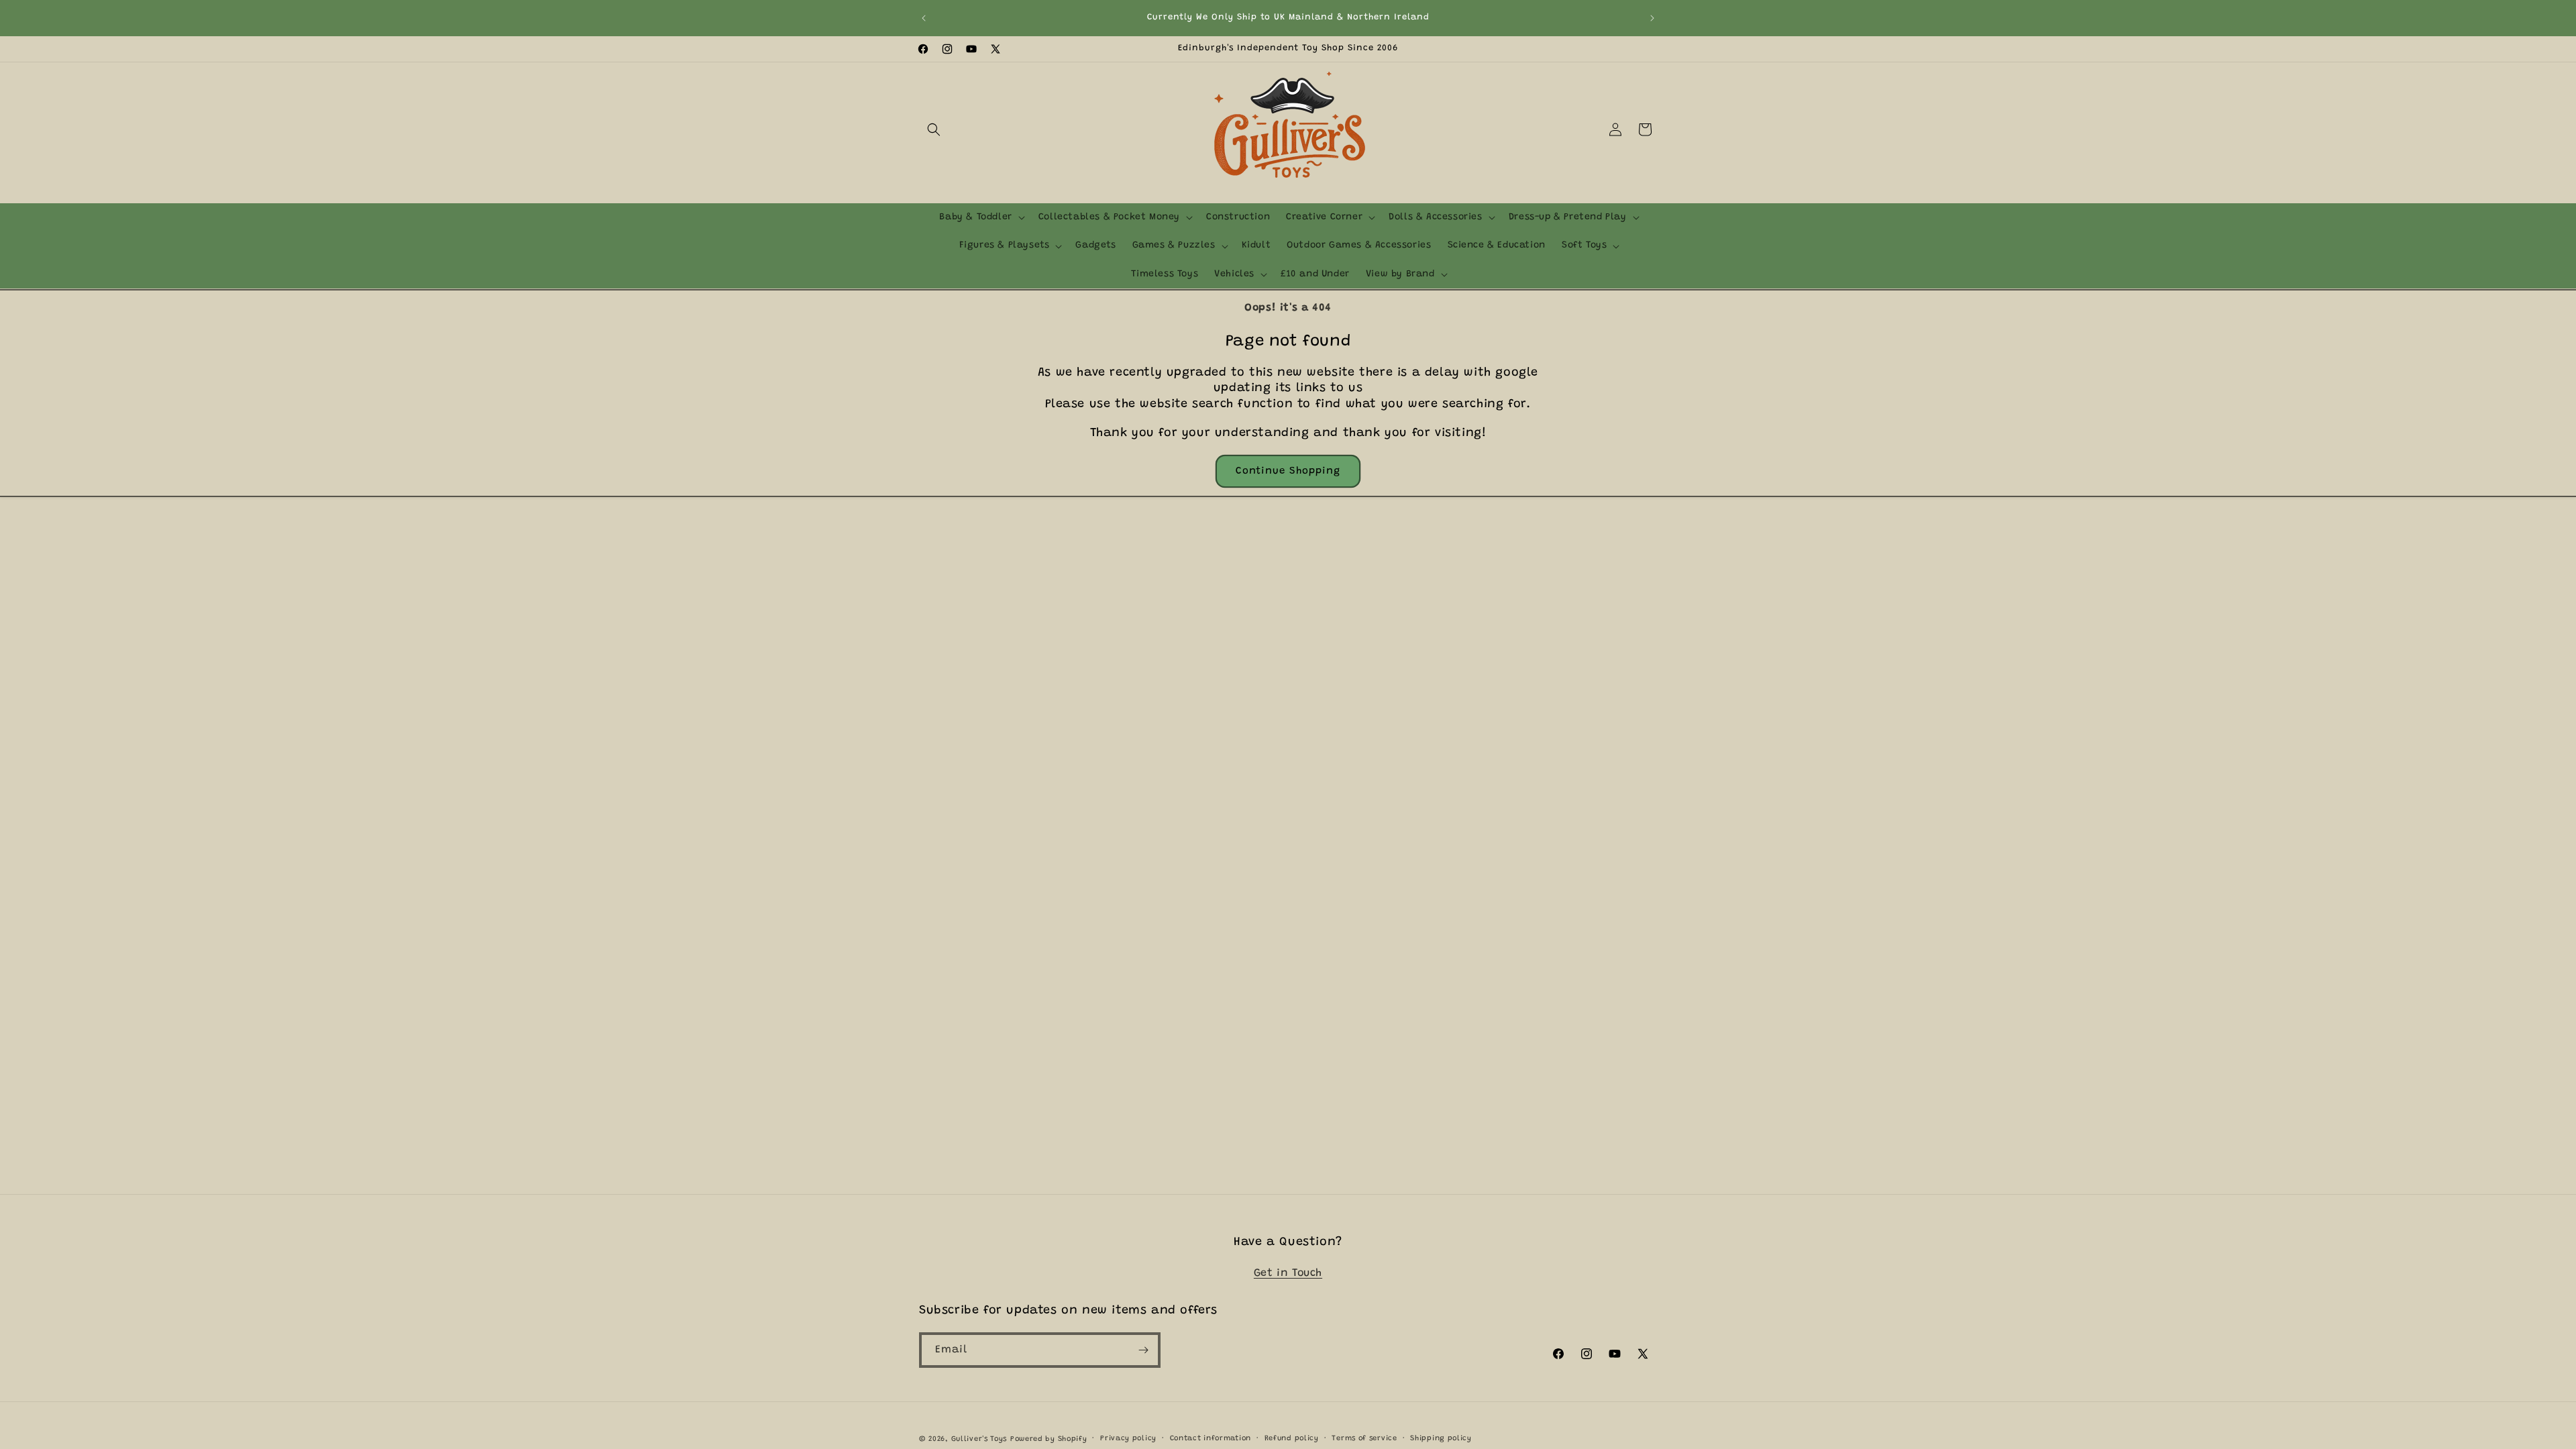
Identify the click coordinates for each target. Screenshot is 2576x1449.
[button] (934, 129)
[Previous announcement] (924, 18)
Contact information (1211, 1439)
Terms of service (1364, 1439)
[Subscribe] (1143, 1350)
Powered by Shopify (1049, 1439)
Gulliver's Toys (979, 1439)
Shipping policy (1441, 1439)
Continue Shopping (1288, 471)
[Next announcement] (1652, 18)
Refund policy (1292, 1439)
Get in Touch (1288, 1273)
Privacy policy (1128, 1439)
